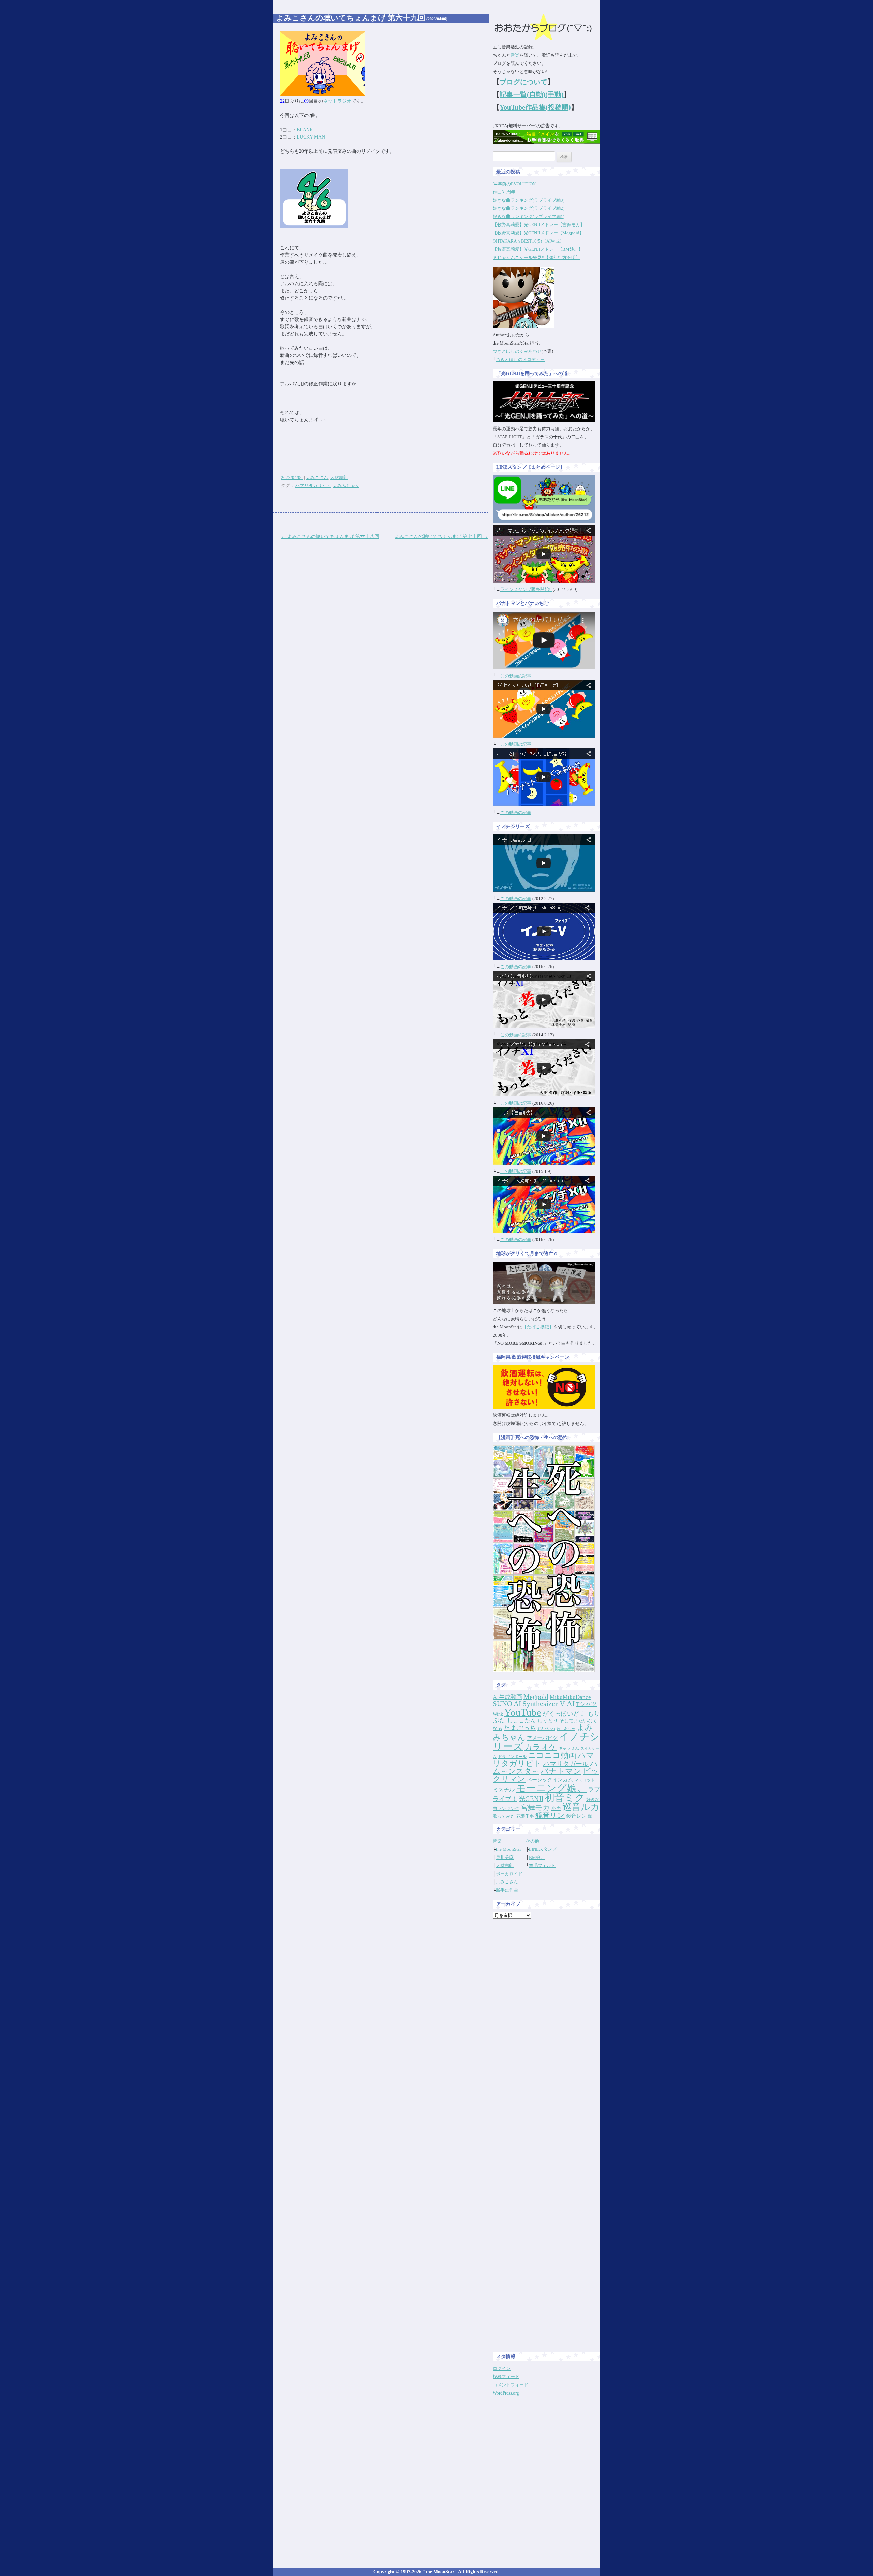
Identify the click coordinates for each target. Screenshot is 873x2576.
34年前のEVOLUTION (514, 184)
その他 (532, 1841)
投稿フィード (506, 2377)
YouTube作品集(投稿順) (535, 107)
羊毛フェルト (542, 1866)
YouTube (523, 1712)
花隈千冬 (525, 1816)
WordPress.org (506, 2393)
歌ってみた (504, 1816)
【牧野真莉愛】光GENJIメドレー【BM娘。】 (538, 249)
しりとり (548, 1721)
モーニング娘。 (551, 1788)
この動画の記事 (516, 676)
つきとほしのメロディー (520, 359)
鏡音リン (550, 1815)
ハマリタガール (566, 1764)
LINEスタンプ (543, 1849)
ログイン (502, 2368)
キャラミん (569, 1748)
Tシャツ (586, 1704)
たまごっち (520, 1728)
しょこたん (522, 1721)
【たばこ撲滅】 (538, 1327)
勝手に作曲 (507, 1890)
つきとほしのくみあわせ (517, 351)
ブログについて (523, 82)
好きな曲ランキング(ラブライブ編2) (529, 208)
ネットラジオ (337, 101)
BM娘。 (537, 1857)
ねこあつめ (566, 1729)
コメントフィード (511, 2385)
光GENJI (531, 1799)
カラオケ (541, 1747)
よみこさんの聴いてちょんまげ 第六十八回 (330, 536)
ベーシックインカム (550, 1780)
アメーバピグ (542, 1738)
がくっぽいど (561, 1714)
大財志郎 (339, 477)
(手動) (554, 94)
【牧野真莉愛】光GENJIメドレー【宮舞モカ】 (539, 225)
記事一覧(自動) (522, 94)
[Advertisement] (547, 2026)
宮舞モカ (535, 1808)
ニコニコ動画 (552, 1755)
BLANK (305, 130)
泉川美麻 (505, 1857)
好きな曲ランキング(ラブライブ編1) (529, 216)
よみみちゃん (346, 486)
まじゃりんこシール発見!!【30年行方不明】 (536, 257)
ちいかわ (546, 1728)
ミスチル (504, 1789)
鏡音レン (576, 1816)
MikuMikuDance (570, 1697)
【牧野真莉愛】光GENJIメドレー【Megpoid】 (538, 233)
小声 (556, 1808)
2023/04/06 (292, 477)
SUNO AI (507, 1704)
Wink (498, 1714)
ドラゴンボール (512, 1757)
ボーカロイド (509, 1874)
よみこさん (317, 477)
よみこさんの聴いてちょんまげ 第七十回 (441, 536)
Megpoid (536, 1697)
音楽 (515, 55)
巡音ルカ (581, 1807)
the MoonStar (508, 1849)
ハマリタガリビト (313, 486)
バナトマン (561, 1771)
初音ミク (565, 1798)
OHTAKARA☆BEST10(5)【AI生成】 (528, 241)
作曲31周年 (504, 192)
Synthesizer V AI (549, 1704)
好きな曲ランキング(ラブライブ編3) (529, 200)
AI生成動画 (507, 1697)
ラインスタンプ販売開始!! (526, 589)
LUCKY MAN (311, 137)
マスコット (585, 1780)
